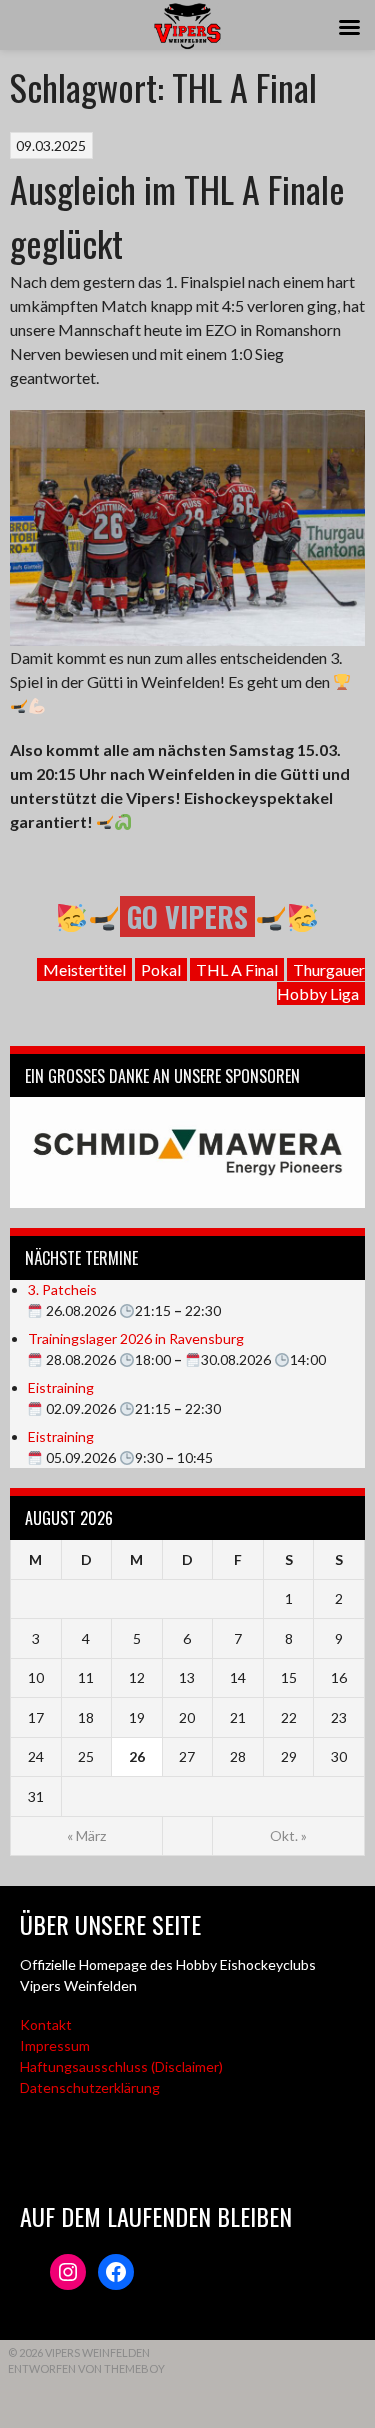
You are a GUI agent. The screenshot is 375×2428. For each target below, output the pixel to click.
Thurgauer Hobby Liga (321, 981)
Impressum (55, 2045)
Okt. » (288, 1835)
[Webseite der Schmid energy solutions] (187, 1152)
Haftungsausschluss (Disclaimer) (121, 2066)
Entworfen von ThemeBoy (86, 2368)
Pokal (161, 969)
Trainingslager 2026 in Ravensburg (136, 1338)
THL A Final (237, 969)
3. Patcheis (62, 1289)
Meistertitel (84, 969)
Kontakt (46, 2024)
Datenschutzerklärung (90, 2087)
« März (86, 1835)
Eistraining (61, 1387)
